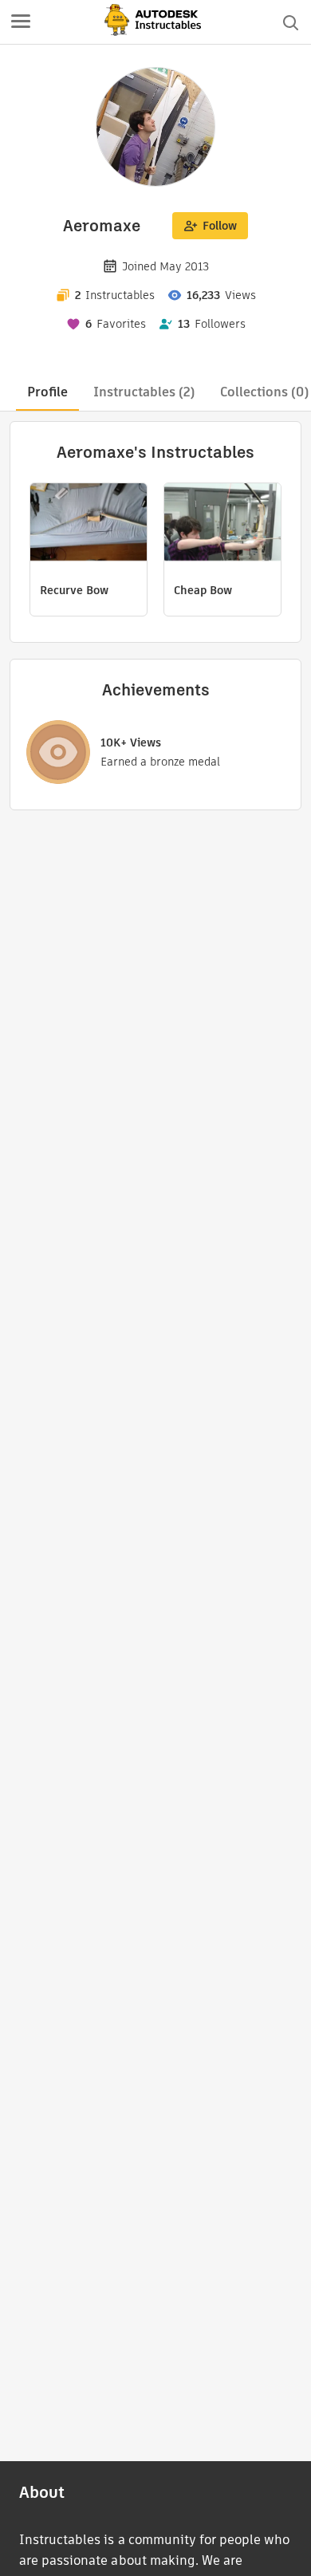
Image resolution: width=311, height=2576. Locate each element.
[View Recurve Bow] (89, 524)
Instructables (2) (144, 392)
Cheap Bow (203, 590)
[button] (21, 22)
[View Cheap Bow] (222, 524)
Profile (47, 392)
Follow (220, 226)
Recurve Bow (74, 590)
